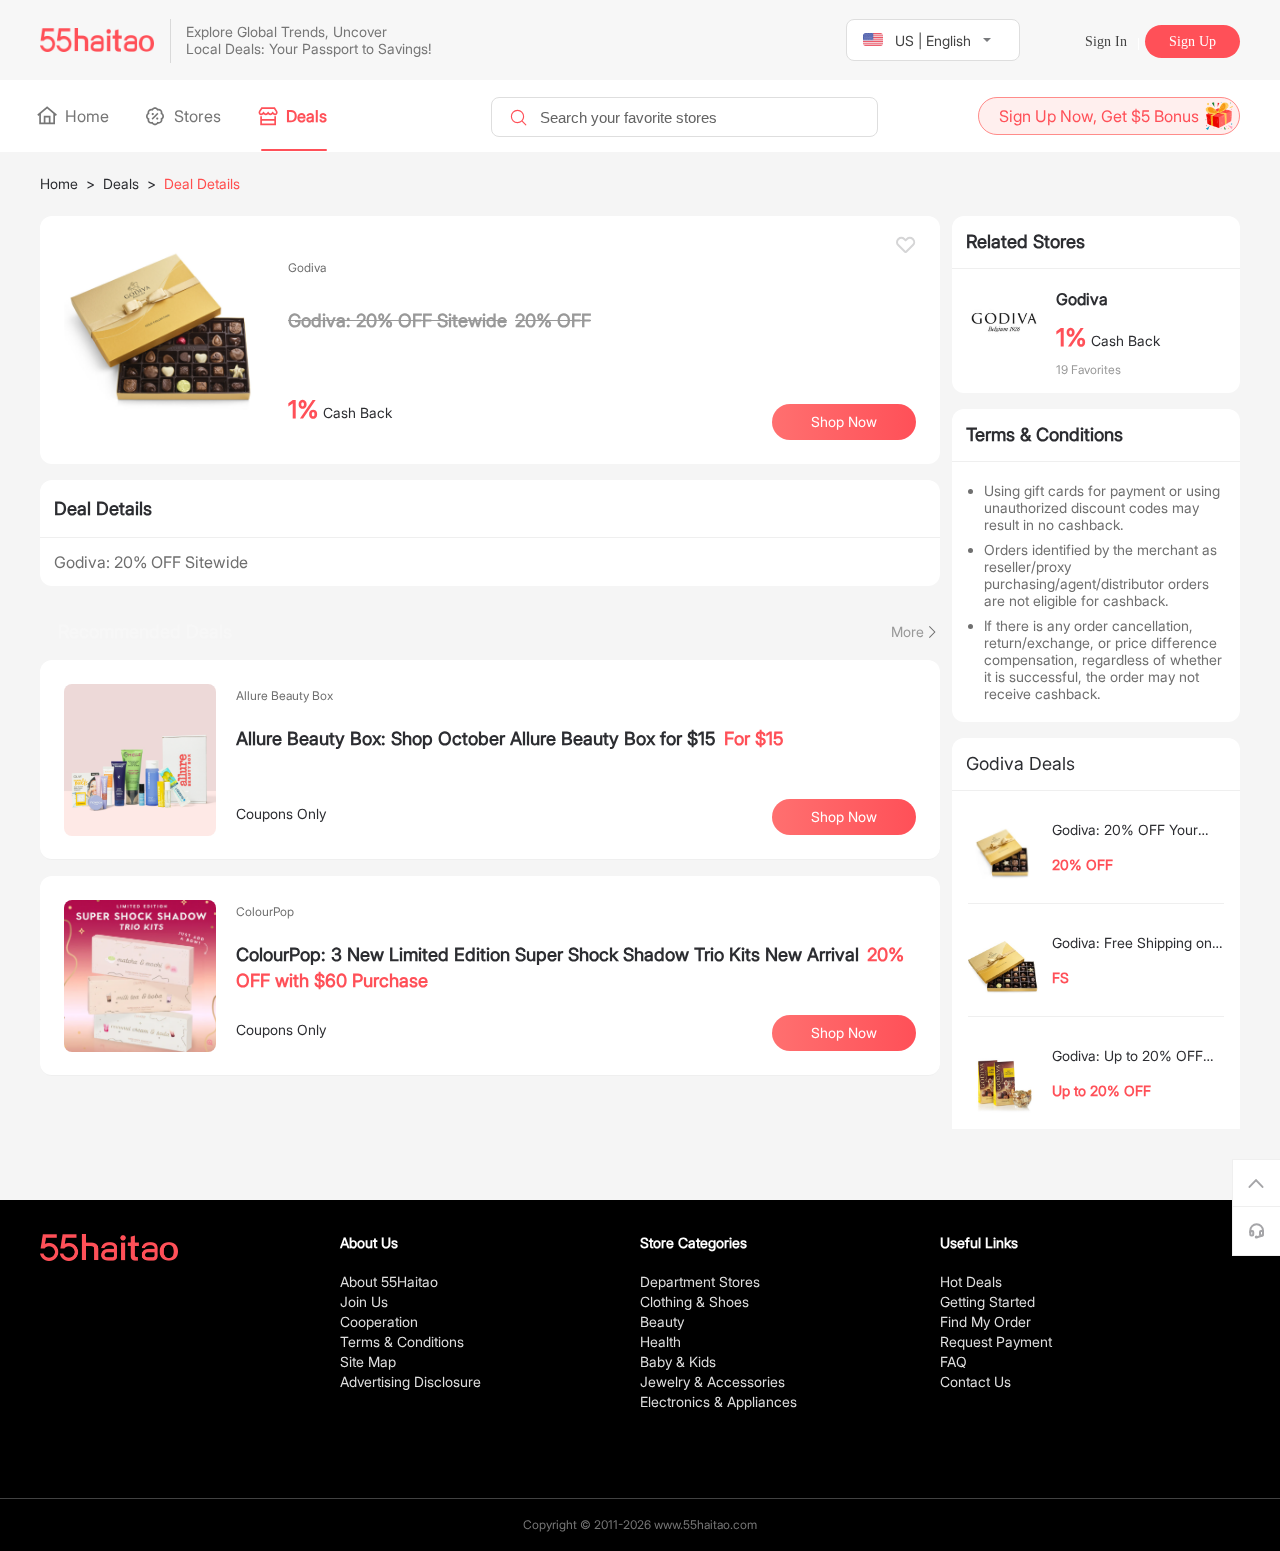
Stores (195, 116)
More (907, 631)
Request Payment (996, 1341)
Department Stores (700, 1281)
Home (85, 116)
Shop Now (844, 816)
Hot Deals (971, 1281)
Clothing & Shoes (694, 1301)
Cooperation (379, 1321)
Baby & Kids (678, 1361)
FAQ (953, 1361)
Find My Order (985, 1321)
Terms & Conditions (402, 1341)
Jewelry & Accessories (712, 1381)
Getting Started (987, 1301)
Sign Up (1192, 41)
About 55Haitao (389, 1281)
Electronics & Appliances (718, 1401)
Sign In (1106, 41)
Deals (304, 116)
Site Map (368, 1361)
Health (660, 1341)
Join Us (364, 1301)
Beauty (662, 1321)
